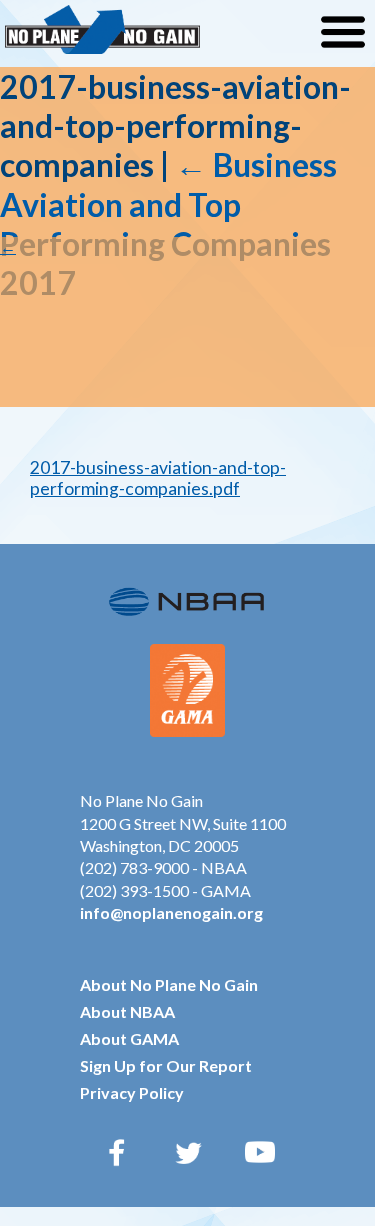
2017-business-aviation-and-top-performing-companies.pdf (158, 478)
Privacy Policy (132, 1092)
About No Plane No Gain (169, 984)
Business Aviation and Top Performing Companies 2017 (168, 223)
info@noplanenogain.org (171, 912)
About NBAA (127, 1011)
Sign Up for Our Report (166, 1065)
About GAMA (129, 1038)
